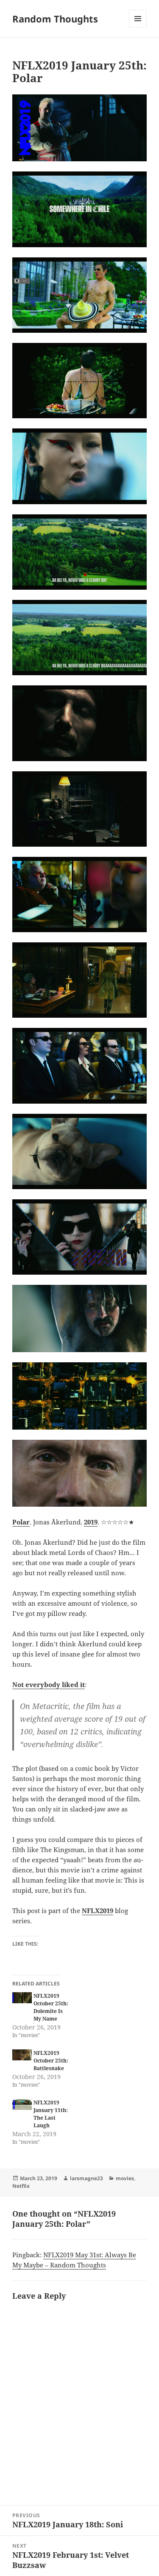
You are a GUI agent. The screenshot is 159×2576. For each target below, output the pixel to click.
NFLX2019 (98, 1911)
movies (125, 2178)
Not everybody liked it (49, 1684)
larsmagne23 (86, 2178)
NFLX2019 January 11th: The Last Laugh (51, 2114)
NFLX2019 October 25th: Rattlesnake (51, 2061)
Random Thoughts (55, 19)
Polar (21, 1522)
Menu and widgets (138, 27)
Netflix (21, 2186)
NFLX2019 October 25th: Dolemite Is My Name (51, 2007)
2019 (91, 1522)
